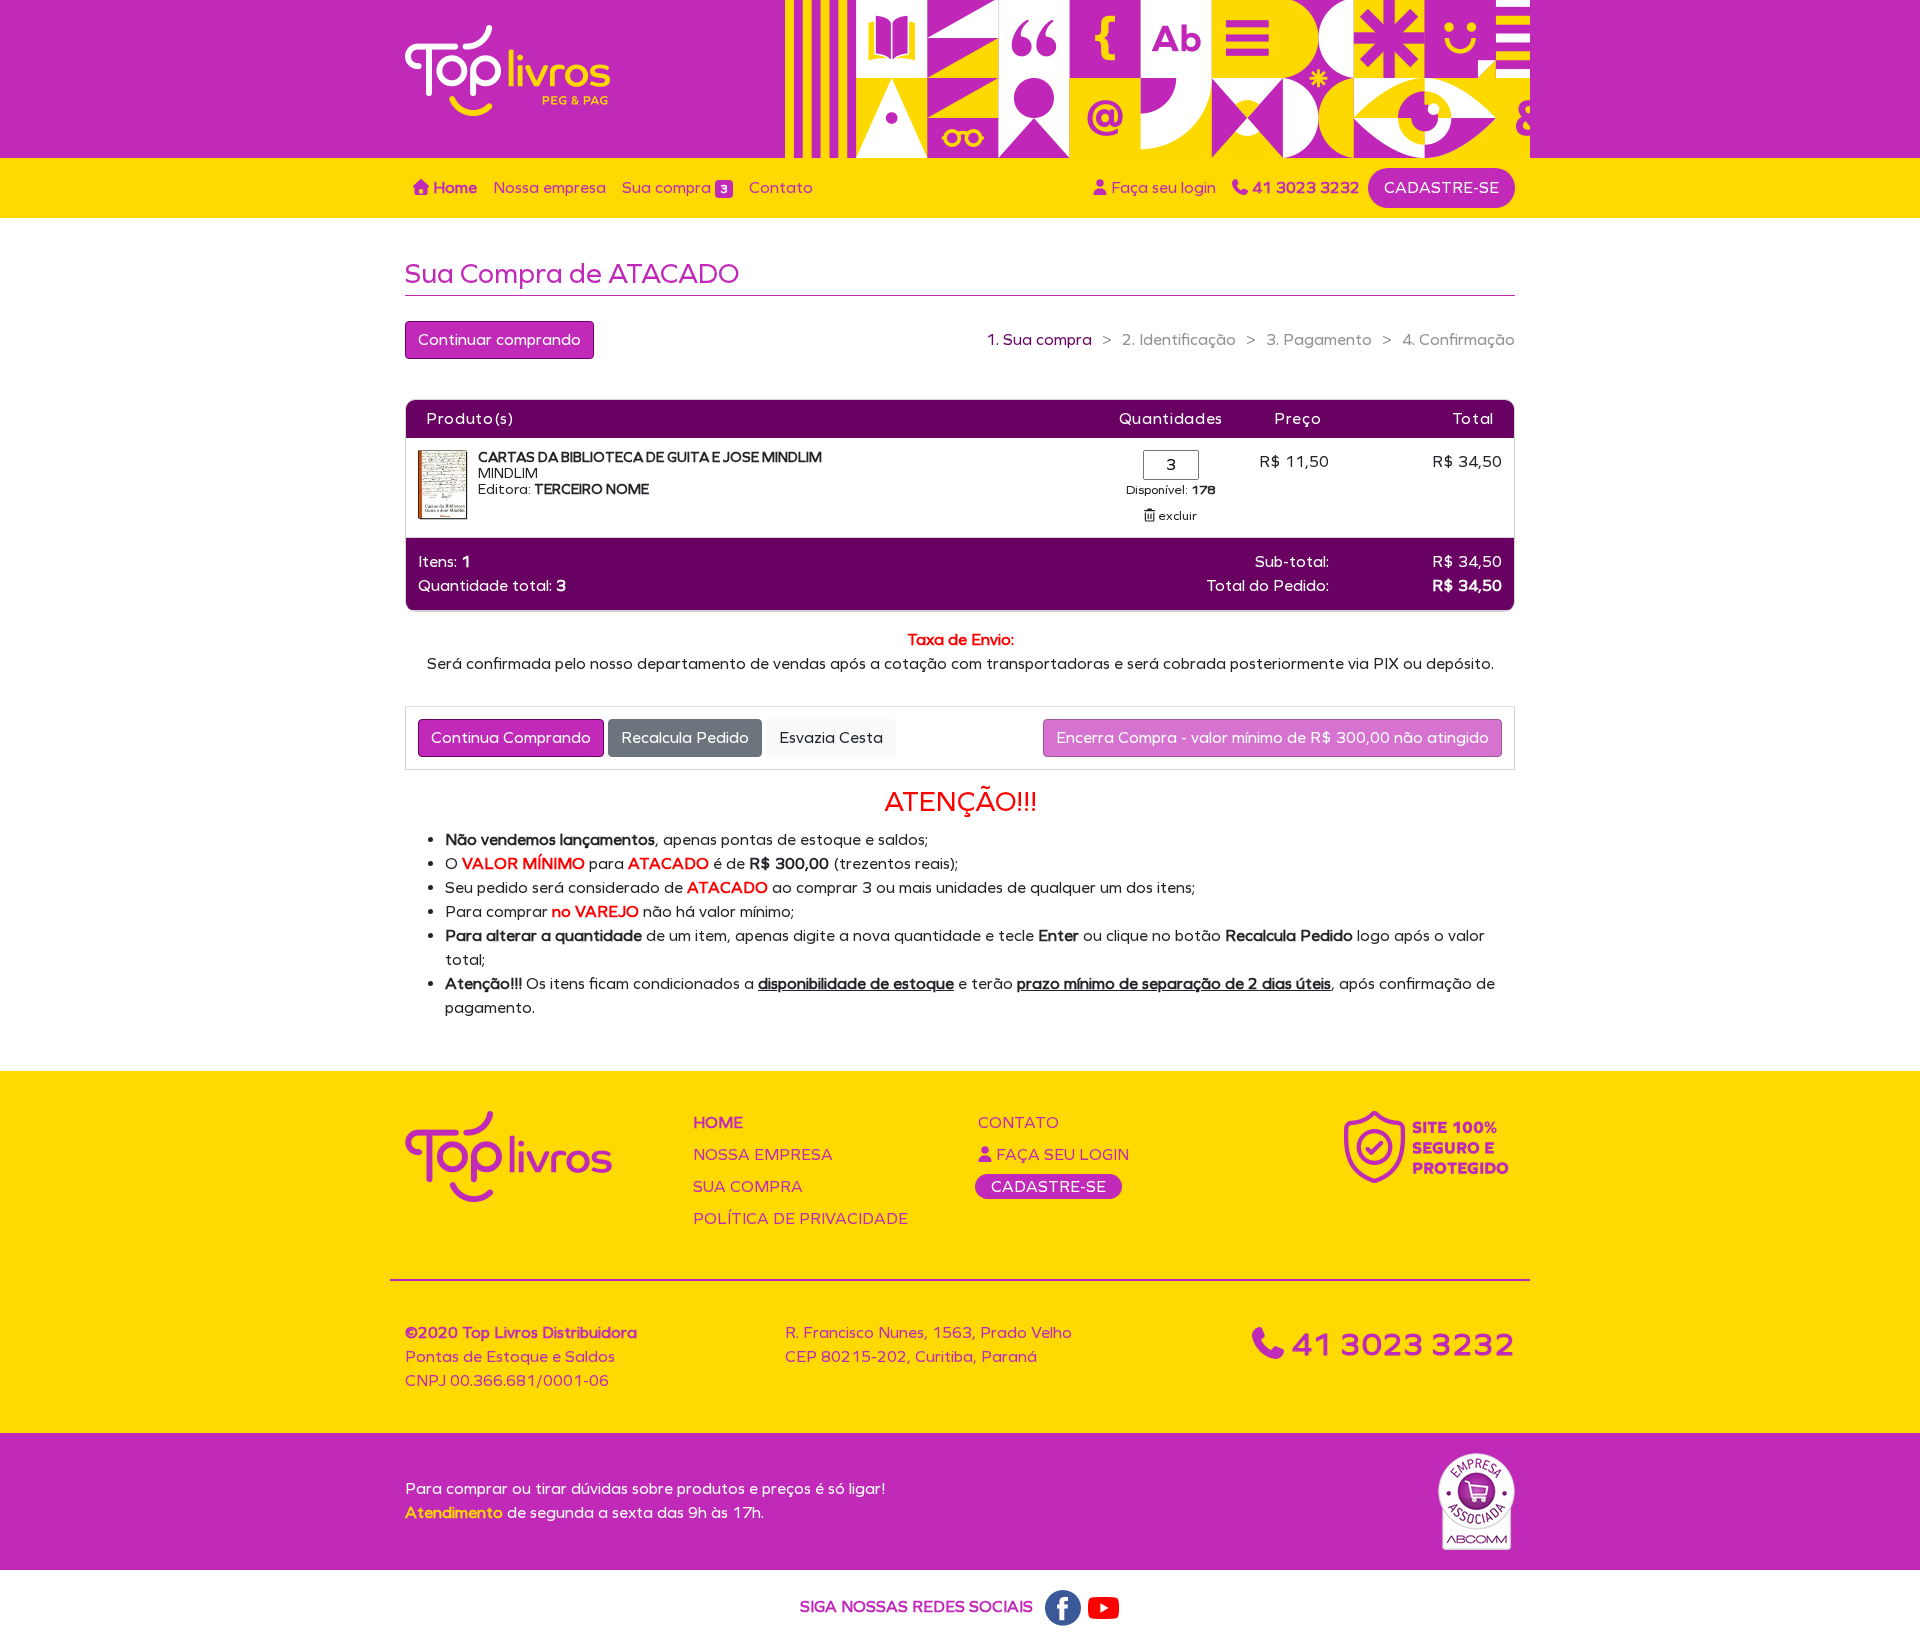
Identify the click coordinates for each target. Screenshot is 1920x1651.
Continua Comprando (511, 737)
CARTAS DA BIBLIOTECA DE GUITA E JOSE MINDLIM (650, 457)
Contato (781, 187)
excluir (1176, 515)
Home (453, 187)
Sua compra (675, 187)
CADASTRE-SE (1441, 187)
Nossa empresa (549, 187)
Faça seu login (1161, 187)
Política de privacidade (800, 1218)
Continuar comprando (499, 339)
